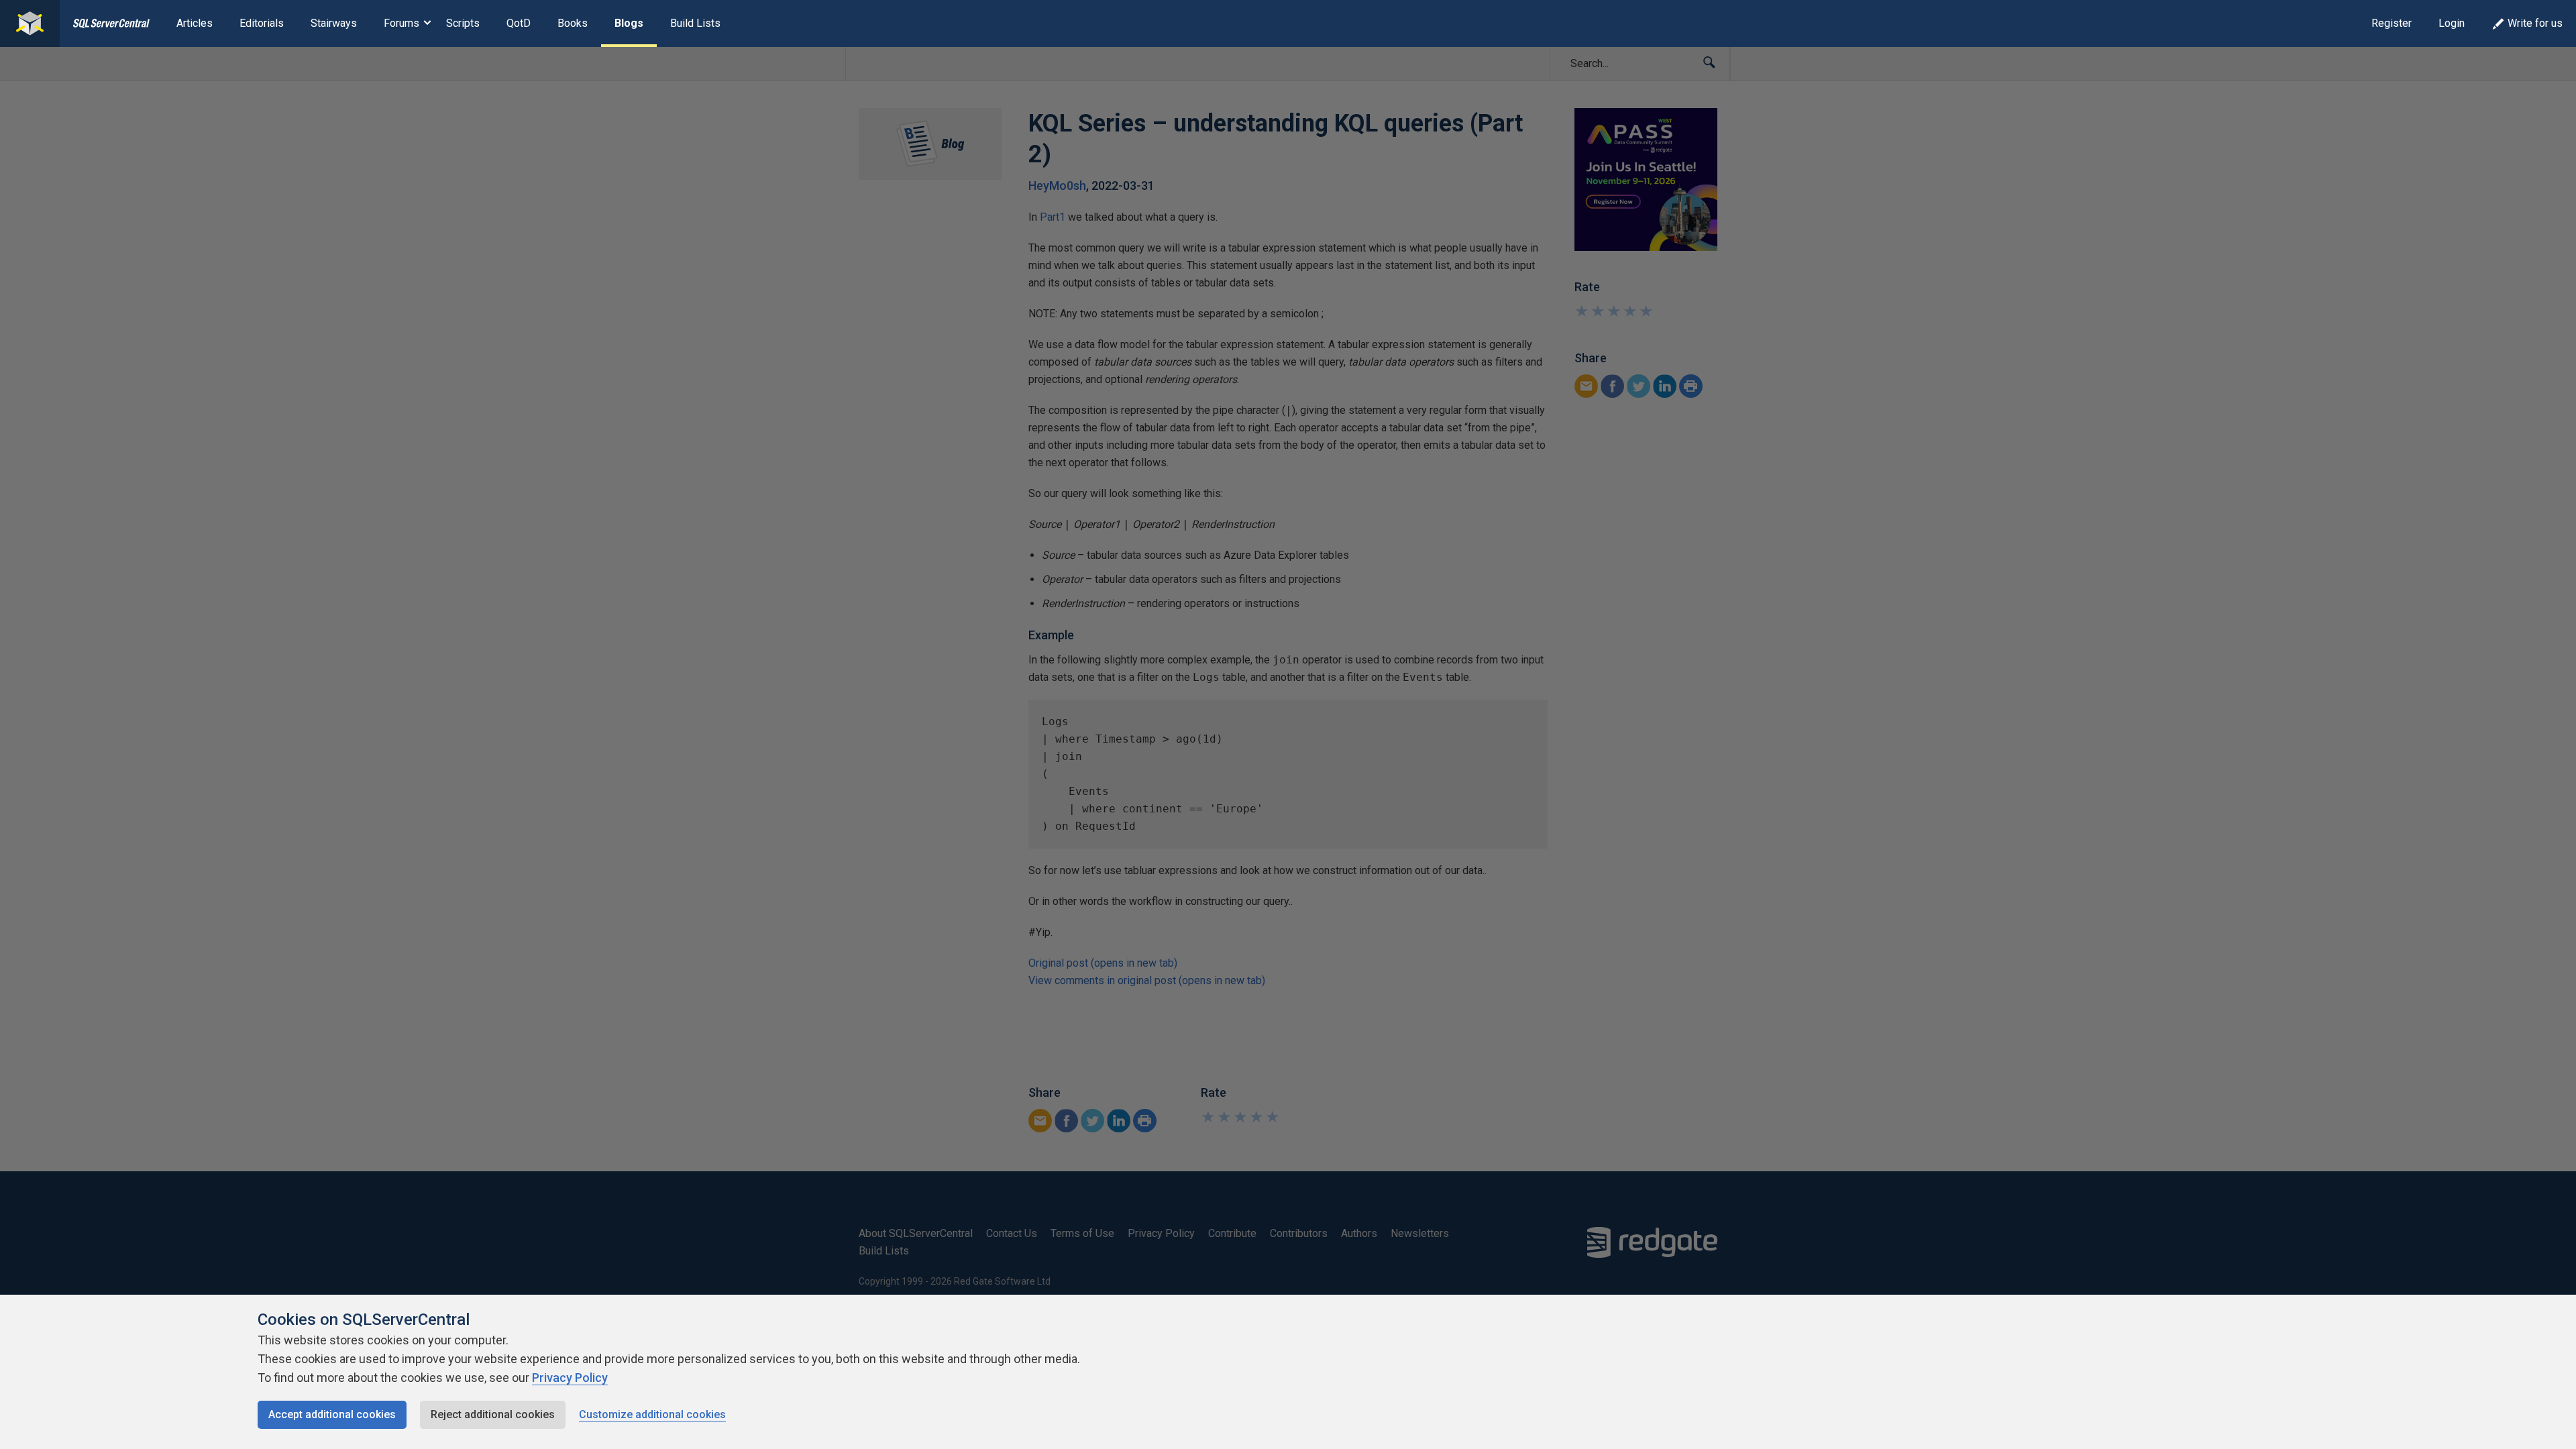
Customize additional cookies (652, 1414)
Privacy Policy (570, 1378)
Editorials (262, 23)
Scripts (463, 23)
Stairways (334, 23)
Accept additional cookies (332, 1414)
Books (573, 23)
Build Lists (695, 23)
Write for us (2535, 23)
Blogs (629, 23)
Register (2392, 23)
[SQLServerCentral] (30, 23)
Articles (195, 23)
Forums (401, 23)
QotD (519, 23)
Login (2452, 23)
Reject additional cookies (493, 1414)
